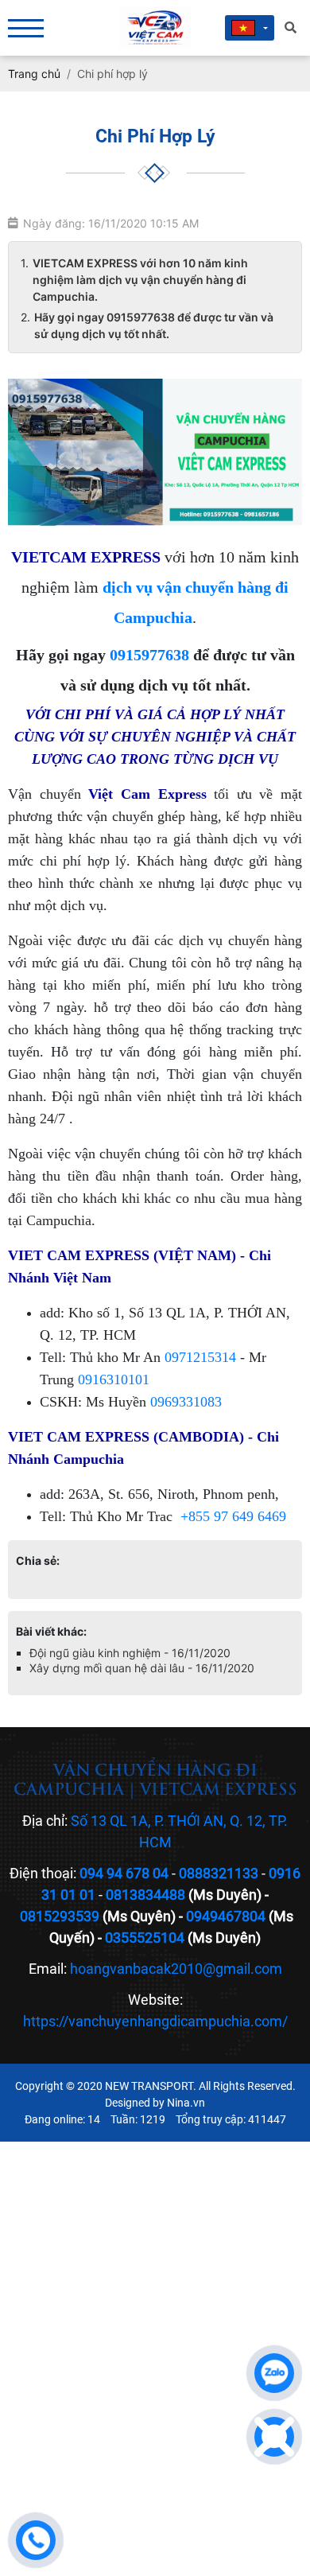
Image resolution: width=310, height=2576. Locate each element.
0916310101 (114, 1379)
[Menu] (26, 28)
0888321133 (219, 1873)
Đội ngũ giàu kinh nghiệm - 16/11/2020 (130, 1653)
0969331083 (186, 1402)
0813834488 (145, 1895)
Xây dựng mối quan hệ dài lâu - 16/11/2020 (142, 1668)
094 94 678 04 (124, 1873)
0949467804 (226, 1916)
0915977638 (149, 655)
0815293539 (60, 1916)
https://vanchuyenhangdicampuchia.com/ (155, 2021)
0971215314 (200, 1357)
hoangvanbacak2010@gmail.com (176, 1969)
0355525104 (145, 1938)
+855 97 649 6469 (233, 1516)
